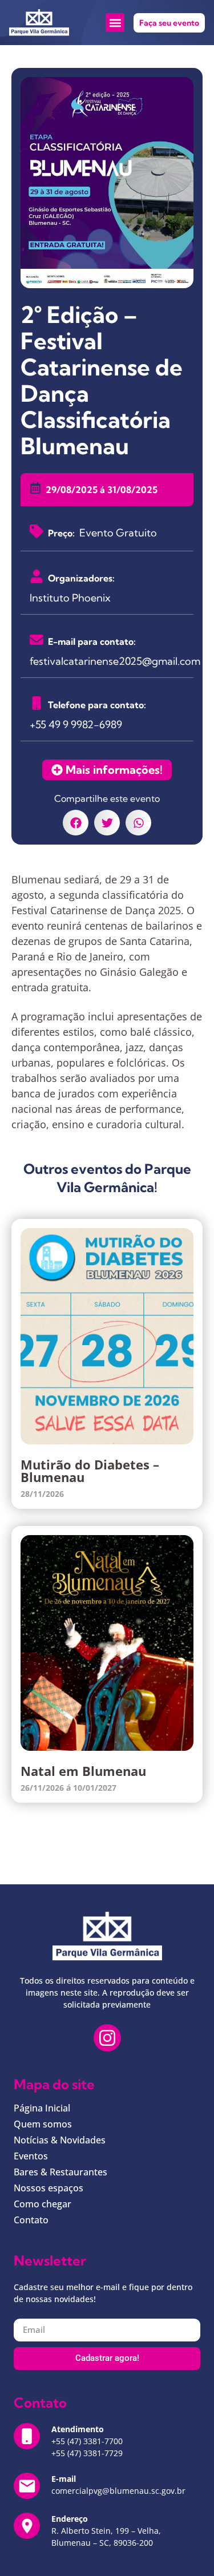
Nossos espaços (49, 2188)
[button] (115, 23)
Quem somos (43, 2124)
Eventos (31, 2156)
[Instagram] (107, 2038)
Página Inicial (42, 2108)
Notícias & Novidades (60, 2140)
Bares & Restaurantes (60, 2172)
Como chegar (43, 2204)
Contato (31, 2220)
